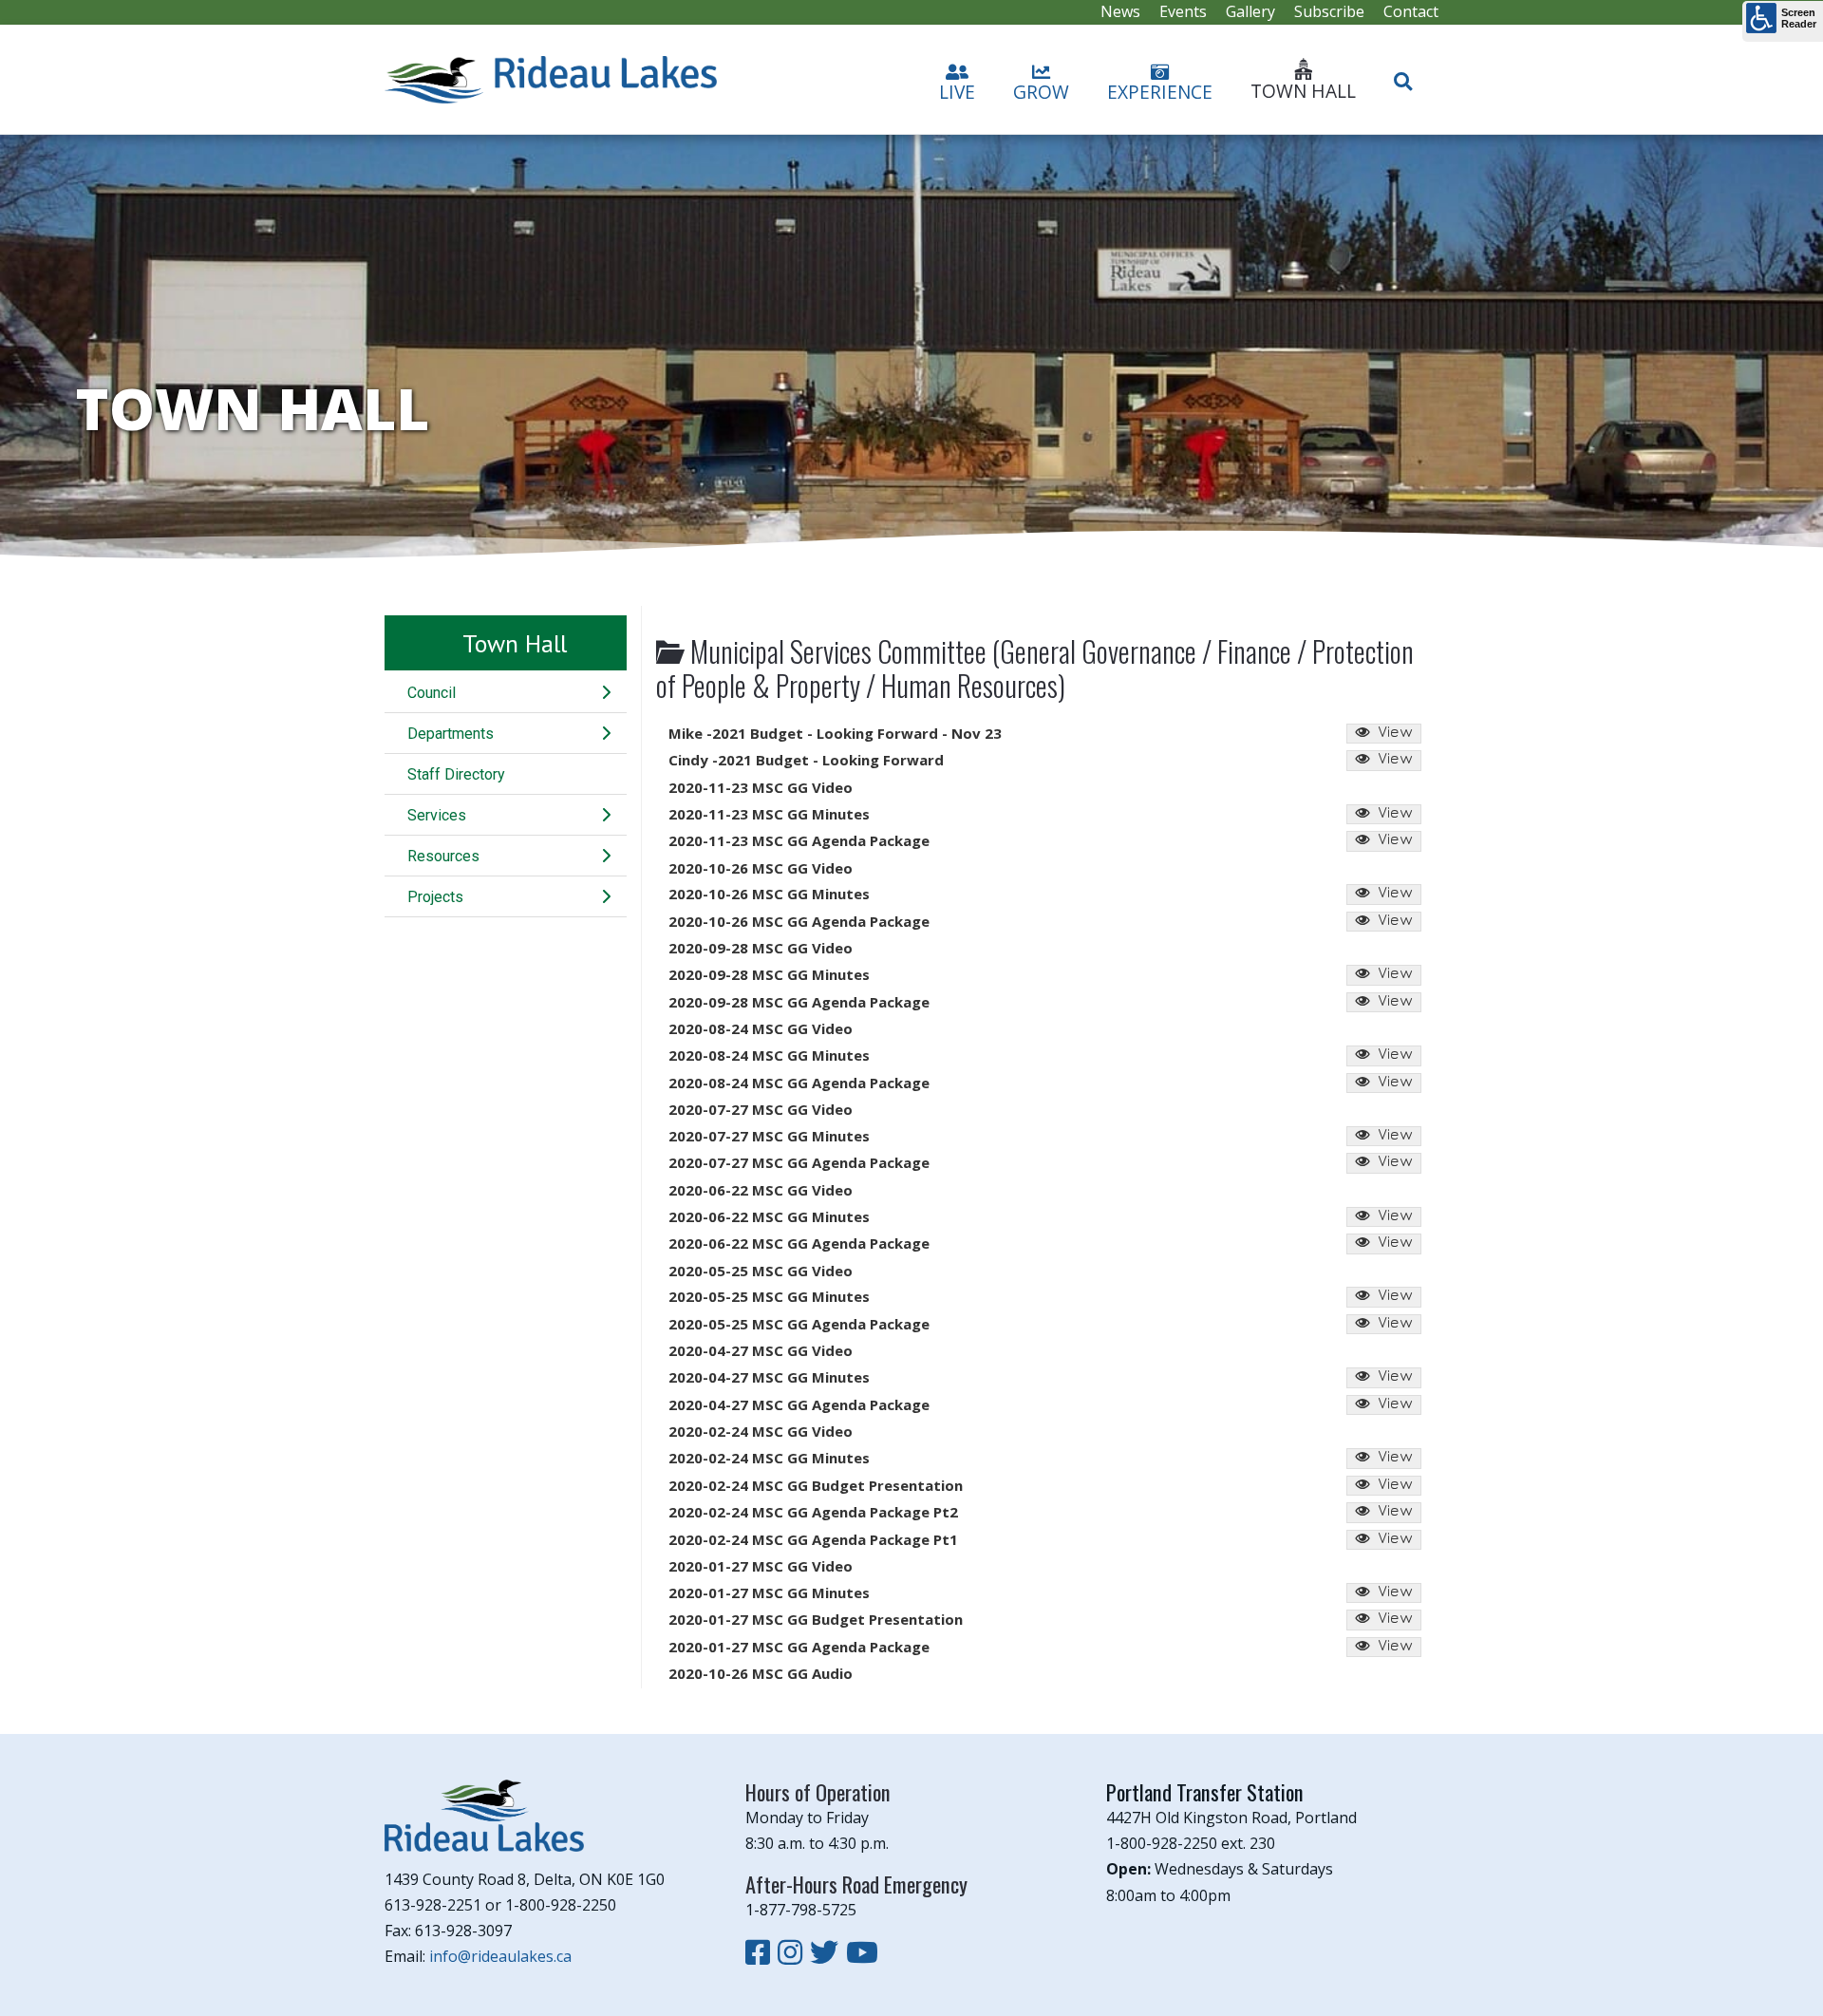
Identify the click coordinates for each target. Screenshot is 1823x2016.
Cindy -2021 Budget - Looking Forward (806, 760)
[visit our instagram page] (794, 1952)
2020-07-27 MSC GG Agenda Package (799, 1162)
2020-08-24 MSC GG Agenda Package (799, 1083)
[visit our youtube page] (862, 1952)
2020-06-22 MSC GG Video (761, 1190)
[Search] (1403, 73)
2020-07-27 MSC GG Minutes (769, 1136)
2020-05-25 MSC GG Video (761, 1271)
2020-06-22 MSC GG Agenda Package (799, 1243)
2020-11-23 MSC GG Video (761, 787)
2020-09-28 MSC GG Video (761, 948)
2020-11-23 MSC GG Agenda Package (799, 840)
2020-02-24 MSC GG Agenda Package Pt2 (813, 1512)
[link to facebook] (761, 1952)
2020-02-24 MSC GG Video (761, 1431)
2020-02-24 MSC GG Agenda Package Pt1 (813, 1539)
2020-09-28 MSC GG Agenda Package (799, 1002)
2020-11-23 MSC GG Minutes (769, 814)
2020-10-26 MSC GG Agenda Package (799, 921)
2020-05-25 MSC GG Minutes (769, 1296)
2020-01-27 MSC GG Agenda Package (799, 1647)
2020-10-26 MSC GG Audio (761, 1673)
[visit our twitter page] (828, 1952)
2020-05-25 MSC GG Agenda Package (799, 1324)
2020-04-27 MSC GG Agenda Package (799, 1404)
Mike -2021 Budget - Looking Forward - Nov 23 (835, 733)
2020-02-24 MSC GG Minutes (769, 1458)
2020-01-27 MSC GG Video (761, 1566)
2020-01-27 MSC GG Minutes (769, 1592)
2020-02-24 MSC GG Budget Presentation (816, 1485)
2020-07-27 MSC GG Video (761, 1109)
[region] (911, 348)
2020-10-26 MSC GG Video (761, 868)
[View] (1384, 734)
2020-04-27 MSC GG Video (761, 1350)
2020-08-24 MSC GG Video (761, 1028)
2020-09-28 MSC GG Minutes (769, 974)
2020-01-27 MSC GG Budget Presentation (816, 1619)
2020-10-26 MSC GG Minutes (769, 894)
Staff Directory (456, 774)
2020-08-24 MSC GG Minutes (769, 1055)
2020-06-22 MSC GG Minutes (769, 1216)
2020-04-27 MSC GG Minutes (769, 1377)
